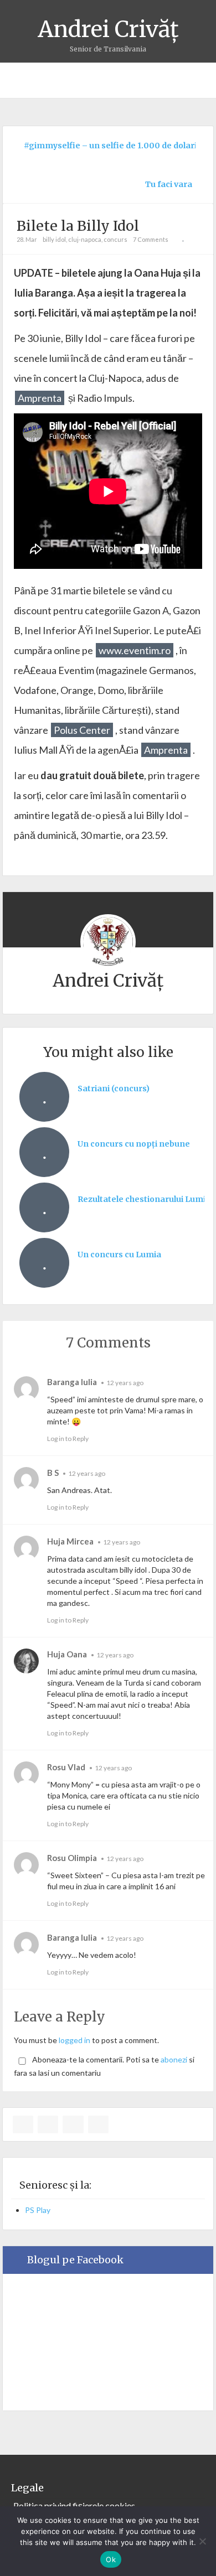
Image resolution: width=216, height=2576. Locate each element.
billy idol (54, 239)
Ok (111, 2559)
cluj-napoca (85, 239)
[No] (202, 2541)
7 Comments (151, 239)
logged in (74, 2040)
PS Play (38, 2210)
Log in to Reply (68, 1439)
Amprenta (40, 398)
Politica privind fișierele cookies (74, 2505)
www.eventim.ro (135, 650)
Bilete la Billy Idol (78, 226)
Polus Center (82, 730)
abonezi (174, 2059)
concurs (115, 239)
